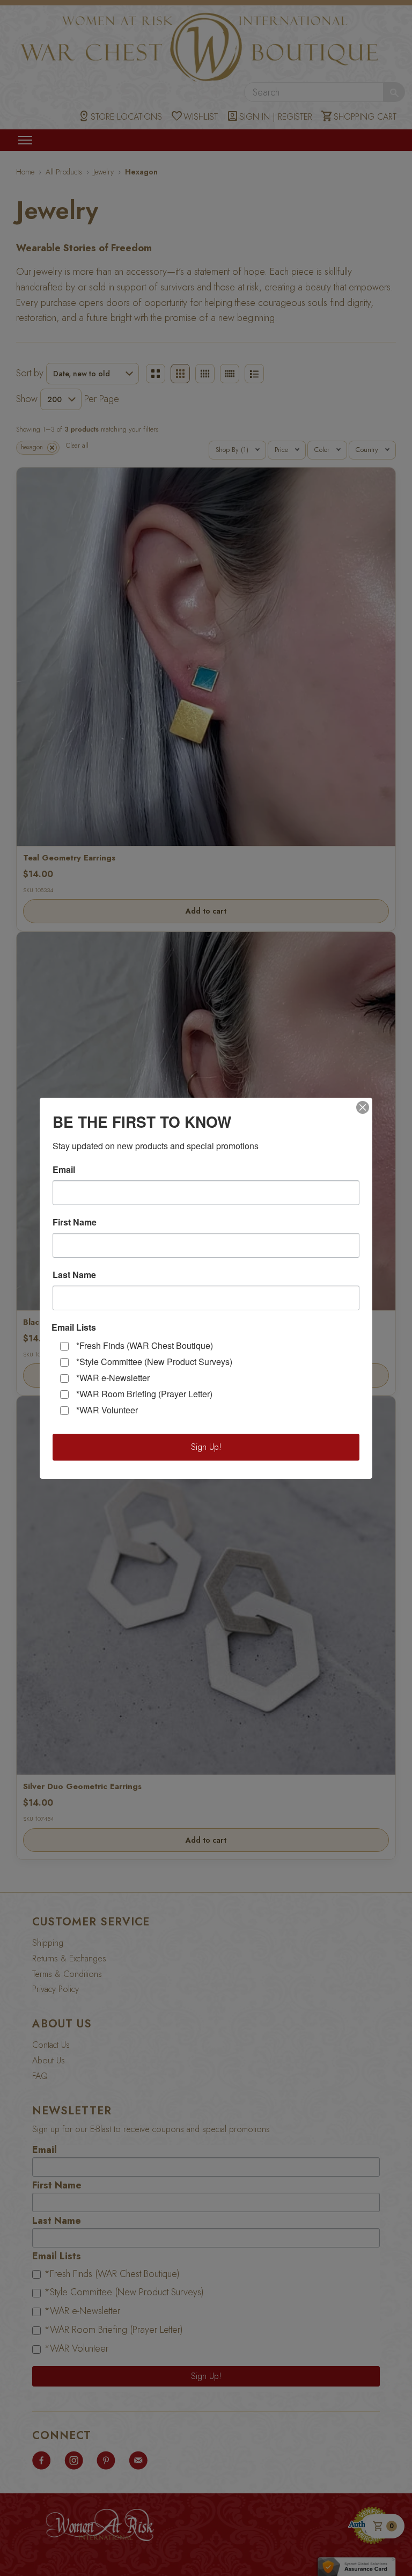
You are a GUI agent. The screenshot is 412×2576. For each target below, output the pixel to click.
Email (64, 1170)
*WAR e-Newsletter (113, 1378)
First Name (75, 1222)
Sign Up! (206, 1447)
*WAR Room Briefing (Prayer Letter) (144, 1394)
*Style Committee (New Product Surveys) (154, 1362)
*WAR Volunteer (107, 1410)
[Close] (363, 1107)
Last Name (74, 1275)
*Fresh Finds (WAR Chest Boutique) (145, 1345)
